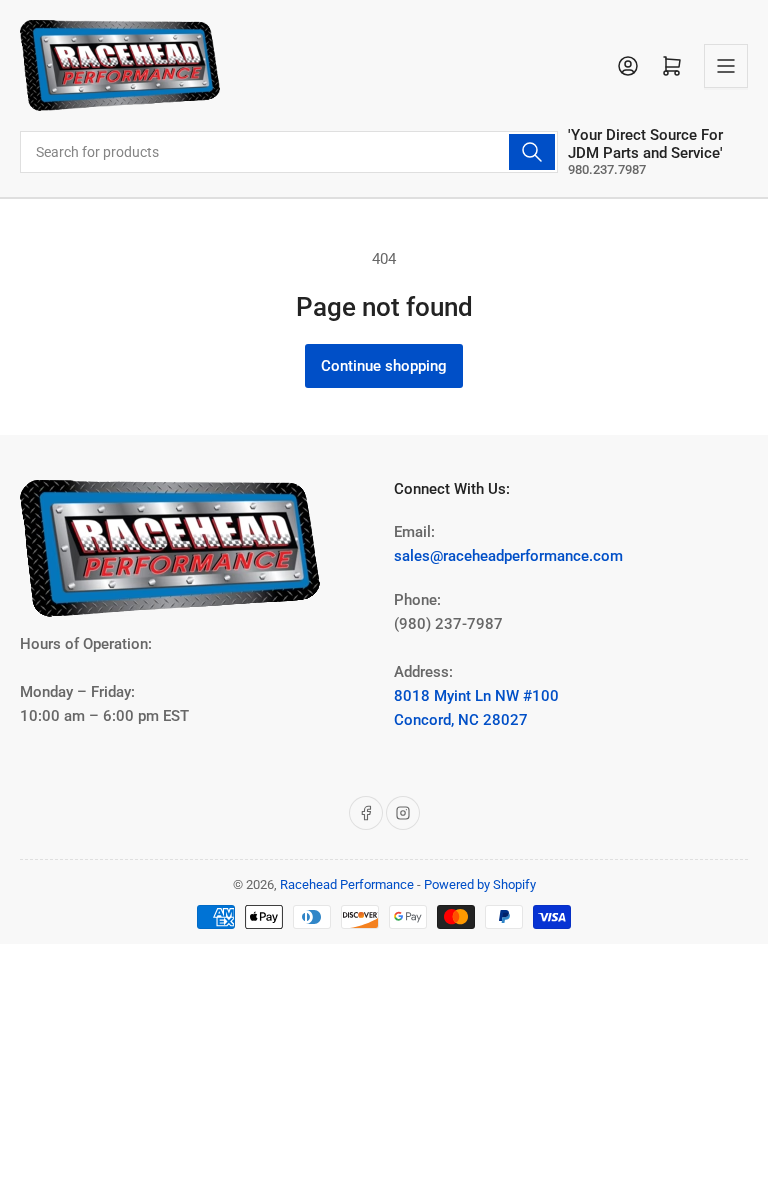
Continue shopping (384, 366)
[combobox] (289, 152)
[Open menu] (726, 66)
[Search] (532, 152)
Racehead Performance (347, 884)
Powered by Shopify (480, 884)
